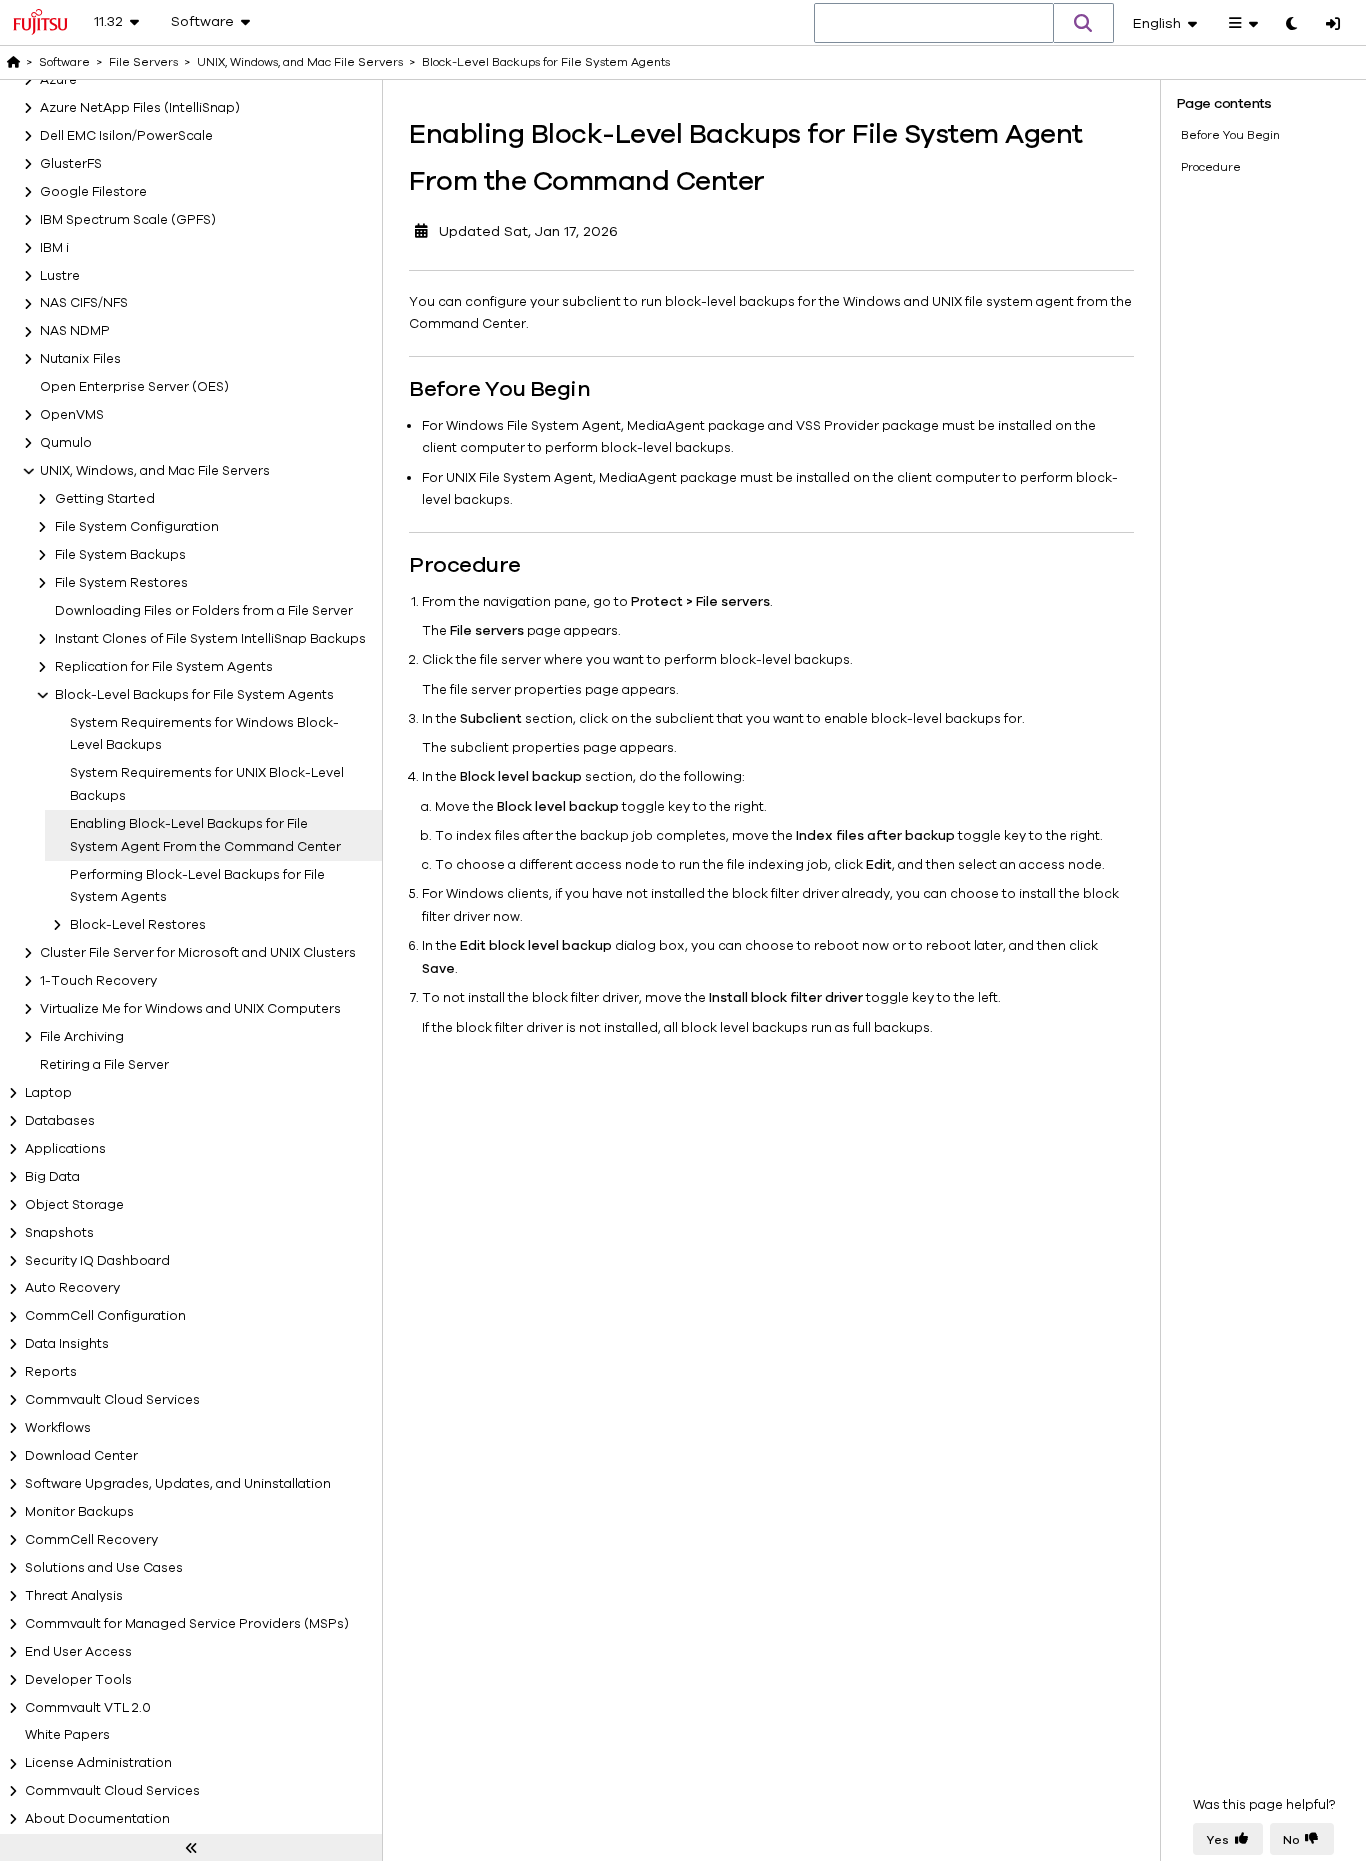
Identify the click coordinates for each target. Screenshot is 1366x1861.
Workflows (58, 1428)
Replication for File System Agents (164, 667)
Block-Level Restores (138, 925)
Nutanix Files (80, 359)
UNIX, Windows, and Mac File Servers (155, 471)
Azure (58, 80)
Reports (51, 1372)
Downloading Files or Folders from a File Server (204, 611)
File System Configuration (137, 527)
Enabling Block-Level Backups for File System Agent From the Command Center (205, 835)
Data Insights (67, 1344)
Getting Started (105, 499)
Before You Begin (1230, 135)
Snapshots (59, 1233)
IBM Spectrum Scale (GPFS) (128, 220)
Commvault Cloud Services (112, 1400)
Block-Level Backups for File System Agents (194, 695)
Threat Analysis (74, 1596)
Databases (60, 1121)
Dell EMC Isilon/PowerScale (126, 136)
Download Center (81, 1456)
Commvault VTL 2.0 (88, 1708)
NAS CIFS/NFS (84, 304)
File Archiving (82, 1037)
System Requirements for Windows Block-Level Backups (204, 734)
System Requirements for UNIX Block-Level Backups (207, 784)
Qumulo (66, 443)
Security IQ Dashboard (97, 1261)
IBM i (54, 248)
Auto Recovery (72, 1289)
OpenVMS (72, 415)
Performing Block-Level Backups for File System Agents (197, 886)
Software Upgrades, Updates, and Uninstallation (178, 1484)
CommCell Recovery (91, 1540)
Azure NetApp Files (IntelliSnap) (140, 108)
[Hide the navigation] (191, 1848)
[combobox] (934, 24)
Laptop (48, 1093)
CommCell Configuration (105, 1317)
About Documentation (97, 1819)
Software (64, 62)
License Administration (98, 1764)
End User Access (78, 1652)
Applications (65, 1149)
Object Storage (74, 1205)
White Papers (67, 1736)
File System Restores (121, 583)
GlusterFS (71, 164)
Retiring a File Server (104, 1065)
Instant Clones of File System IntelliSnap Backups (210, 639)
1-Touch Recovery (98, 981)
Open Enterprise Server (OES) (134, 387)
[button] (1084, 23)
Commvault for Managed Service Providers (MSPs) (187, 1624)
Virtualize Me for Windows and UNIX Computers (190, 1009)
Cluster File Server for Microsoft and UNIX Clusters (198, 953)
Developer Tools (78, 1680)
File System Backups (120, 555)
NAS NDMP (75, 332)
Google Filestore (93, 192)
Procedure (1211, 167)
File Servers (143, 62)
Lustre (60, 276)
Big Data (52, 1177)
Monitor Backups (79, 1512)
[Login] (1333, 25)
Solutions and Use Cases (104, 1568)
